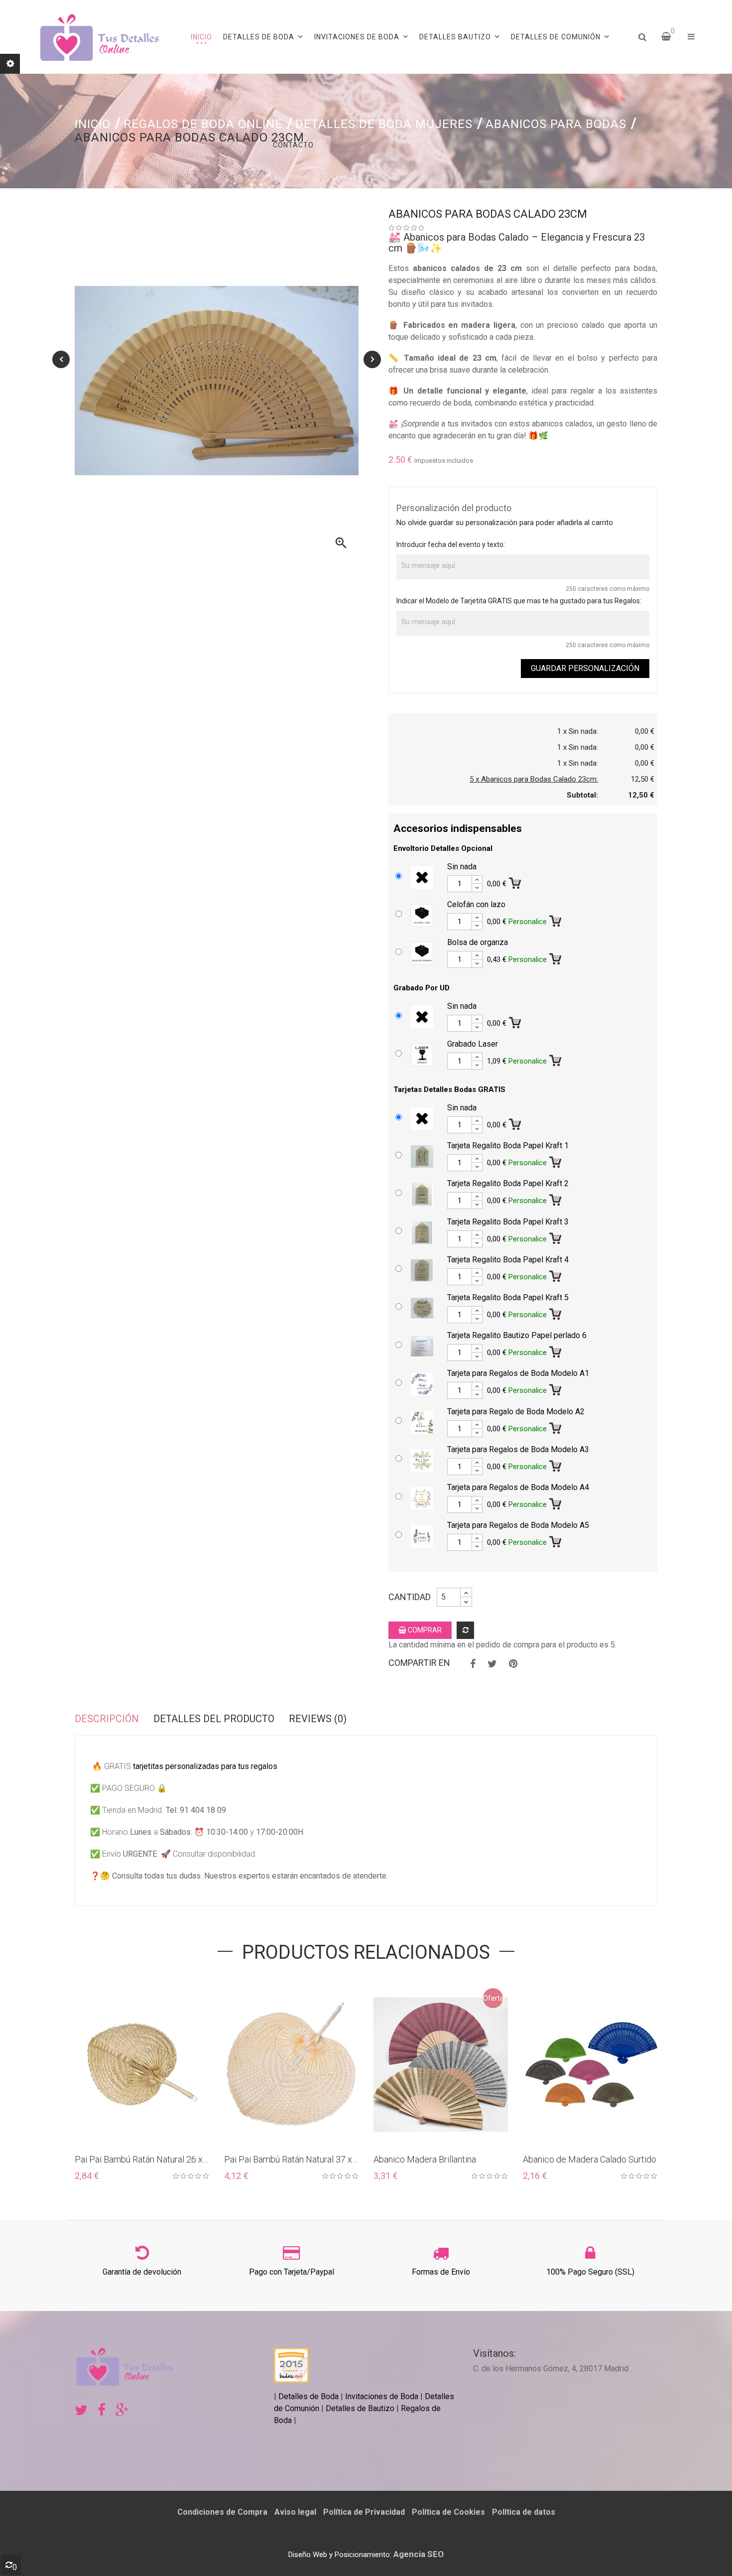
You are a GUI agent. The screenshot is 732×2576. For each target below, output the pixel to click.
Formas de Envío (441, 2272)
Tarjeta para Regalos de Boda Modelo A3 (518, 1449)
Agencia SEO (419, 2554)
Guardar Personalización (585, 668)
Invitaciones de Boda (383, 2396)
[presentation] (61, 359)
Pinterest (513, 1664)
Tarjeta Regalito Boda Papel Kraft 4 (508, 1260)
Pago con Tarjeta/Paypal (292, 2272)
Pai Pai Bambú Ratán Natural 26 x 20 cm (139, 2160)
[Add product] (465, 1630)
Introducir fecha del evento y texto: (451, 544)
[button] (691, 37)
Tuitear (492, 1664)
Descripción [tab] (107, 1719)
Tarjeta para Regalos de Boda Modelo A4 (518, 1487)
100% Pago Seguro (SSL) (590, 2272)
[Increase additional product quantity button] (477, 880)
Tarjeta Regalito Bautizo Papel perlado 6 (517, 1335)
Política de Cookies (448, 2512)
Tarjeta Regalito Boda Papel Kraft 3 (508, 1222)
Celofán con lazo (476, 904)
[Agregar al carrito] (516, 881)
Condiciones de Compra (222, 2512)
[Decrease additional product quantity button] (477, 888)
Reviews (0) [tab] (318, 1719)
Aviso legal (295, 2512)
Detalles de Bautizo (360, 2408)
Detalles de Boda (308, 2396)
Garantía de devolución (142, 2272)
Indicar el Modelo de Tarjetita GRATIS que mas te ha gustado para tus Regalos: (519, 601)
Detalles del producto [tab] (214, 1719)
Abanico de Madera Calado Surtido (590, 2159)
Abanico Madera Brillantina (425, 2159)
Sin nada (462, 867)
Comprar (424, 1630)
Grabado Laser (473, 1044)
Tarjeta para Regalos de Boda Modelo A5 (518, 1525)
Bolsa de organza (478, 942)
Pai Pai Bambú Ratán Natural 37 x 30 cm (288, 2160)
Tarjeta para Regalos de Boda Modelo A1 (518, 1373)
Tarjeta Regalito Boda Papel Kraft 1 (508, 1146)
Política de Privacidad (364, 2512)
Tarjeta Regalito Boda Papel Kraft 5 (508, 1297)
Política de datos (524, 2512)
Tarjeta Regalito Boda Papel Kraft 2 (508, 1183)
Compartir (473, 1664)
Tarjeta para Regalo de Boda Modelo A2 (516, 1412)
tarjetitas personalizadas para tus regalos (205, 1766)
